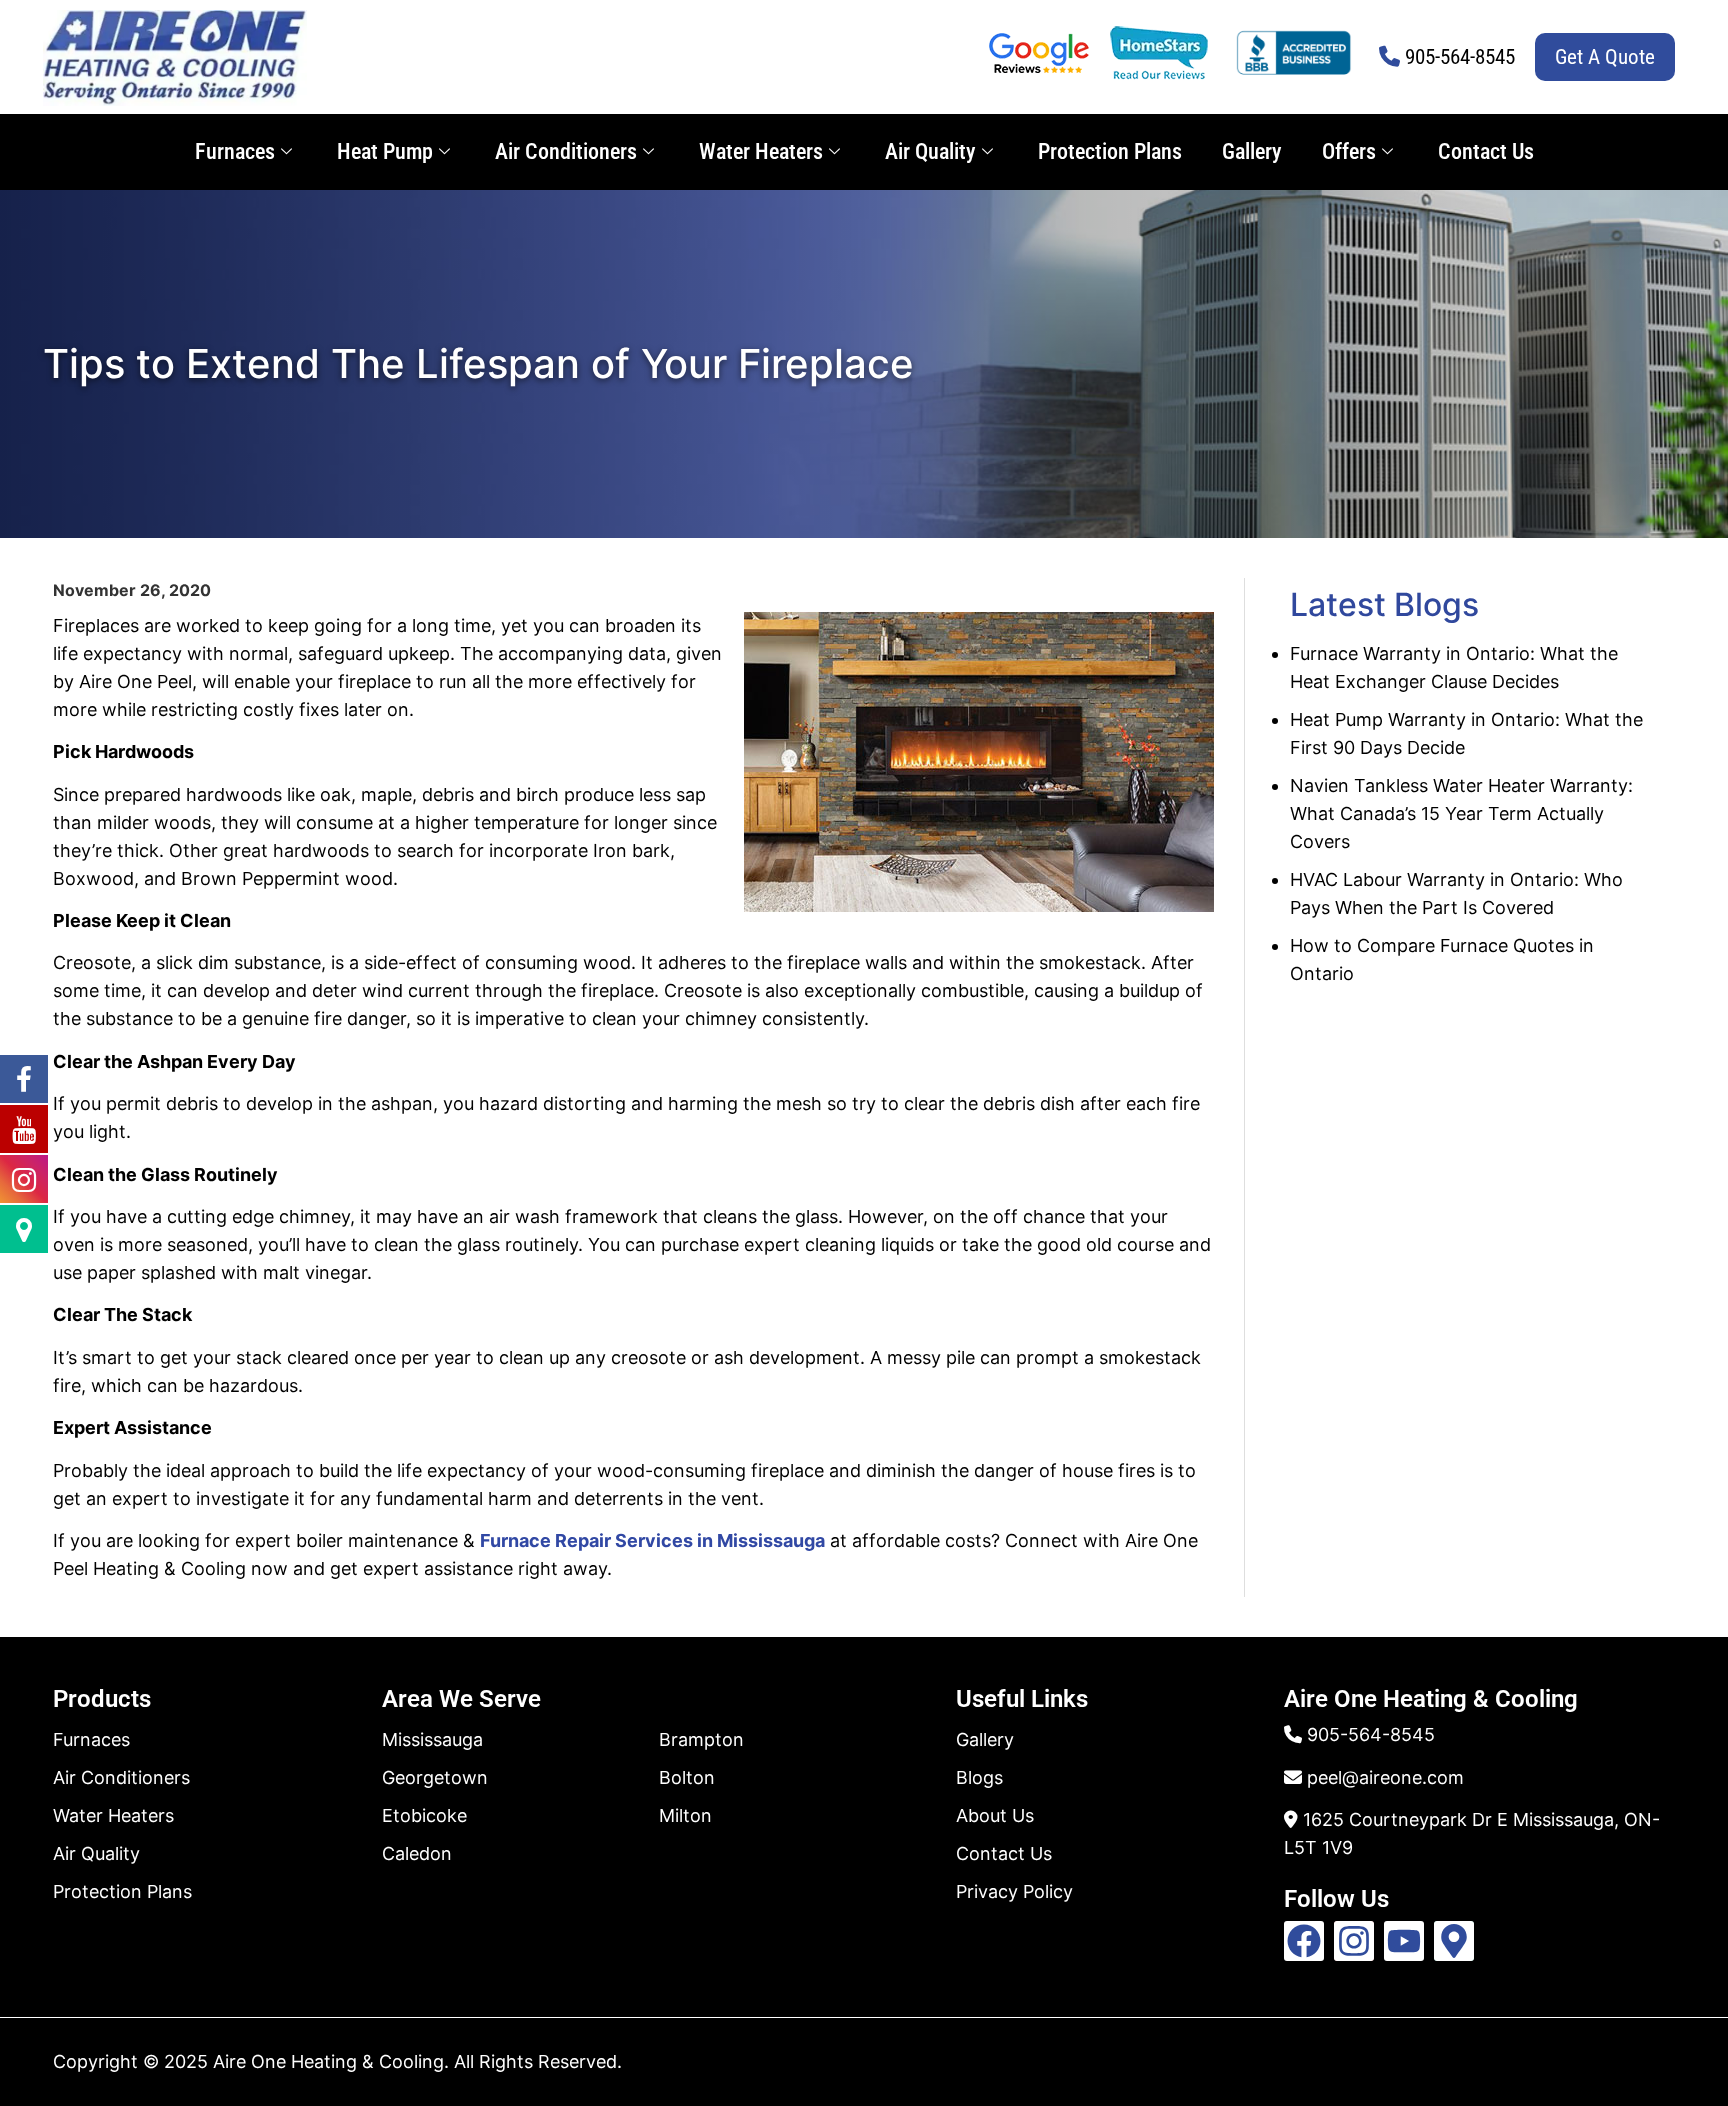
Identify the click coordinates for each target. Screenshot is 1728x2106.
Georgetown (435, 1777)
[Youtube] (1404, 1941)
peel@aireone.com (1385, 1777)
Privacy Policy (1014, 1891)
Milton (685, 1815)
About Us (995, 1815)
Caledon (417, 1853)
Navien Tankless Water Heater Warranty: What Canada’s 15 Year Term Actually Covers (1461, 813)
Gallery (1252, 151)
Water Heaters (761, 151)
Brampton (701, 1739)
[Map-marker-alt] (1454, 1941)
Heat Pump (385, 151)
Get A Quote (1605, 57)
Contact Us (1486, 151)
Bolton (687, 1777)
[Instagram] (1354, 1941)
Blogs (979, 1777)
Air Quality (930, 151)
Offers (1349, 151)
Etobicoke (424, 1815)
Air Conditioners (566, 151)
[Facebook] (1304, 1941)
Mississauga (432, 1739)
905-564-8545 (1460, 57)
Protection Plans (1110, 151)
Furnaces (235, 151)
